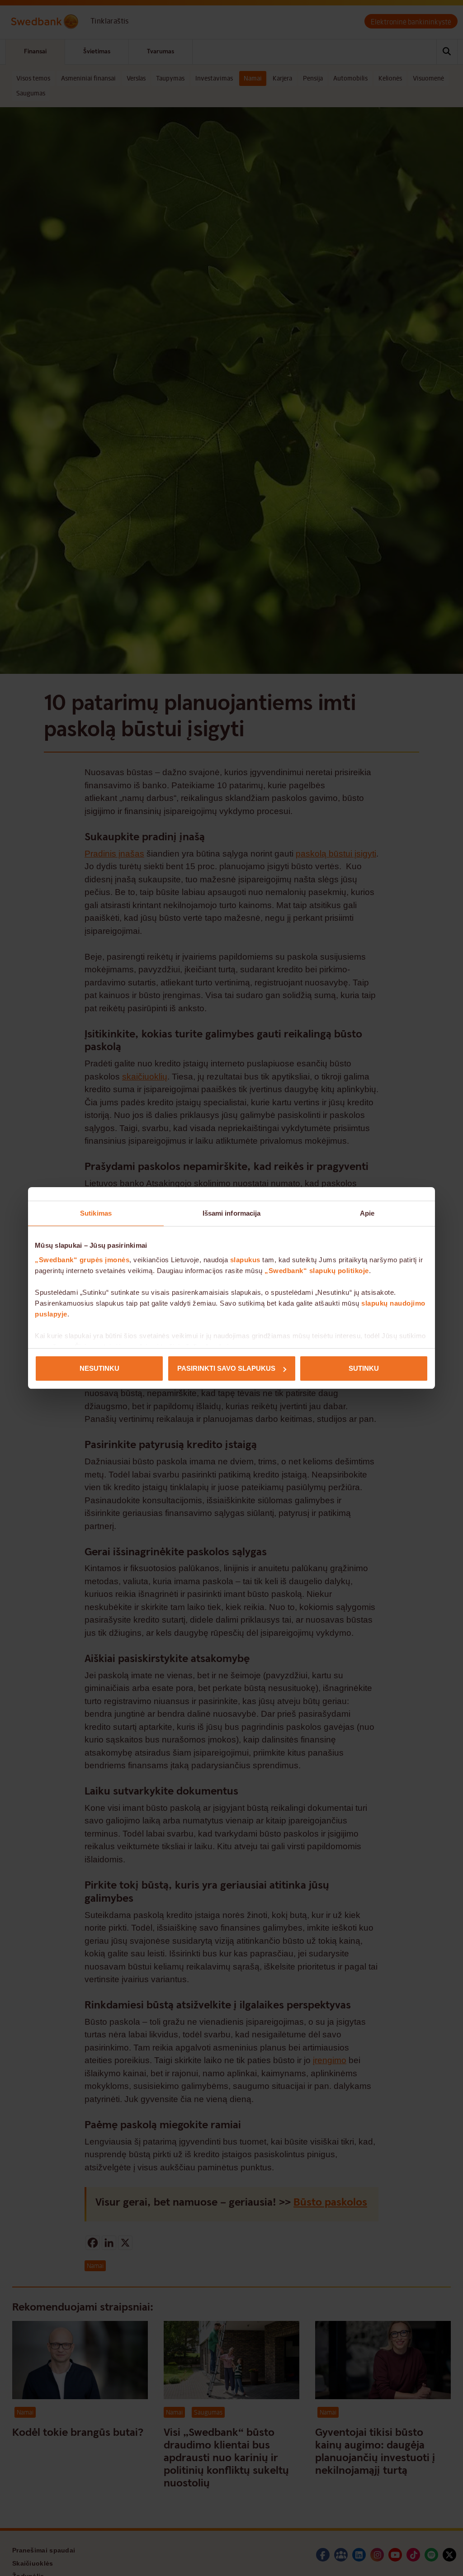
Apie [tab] (367, 1213)
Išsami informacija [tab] (232, 1213)
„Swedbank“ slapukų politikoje (317, 1271)
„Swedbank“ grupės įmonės (82, 1260)
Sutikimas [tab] (96, 1213)
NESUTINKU (99, 1368)
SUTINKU (364, 1368)
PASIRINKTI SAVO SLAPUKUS (226, 1368)
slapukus (245, 1260)
